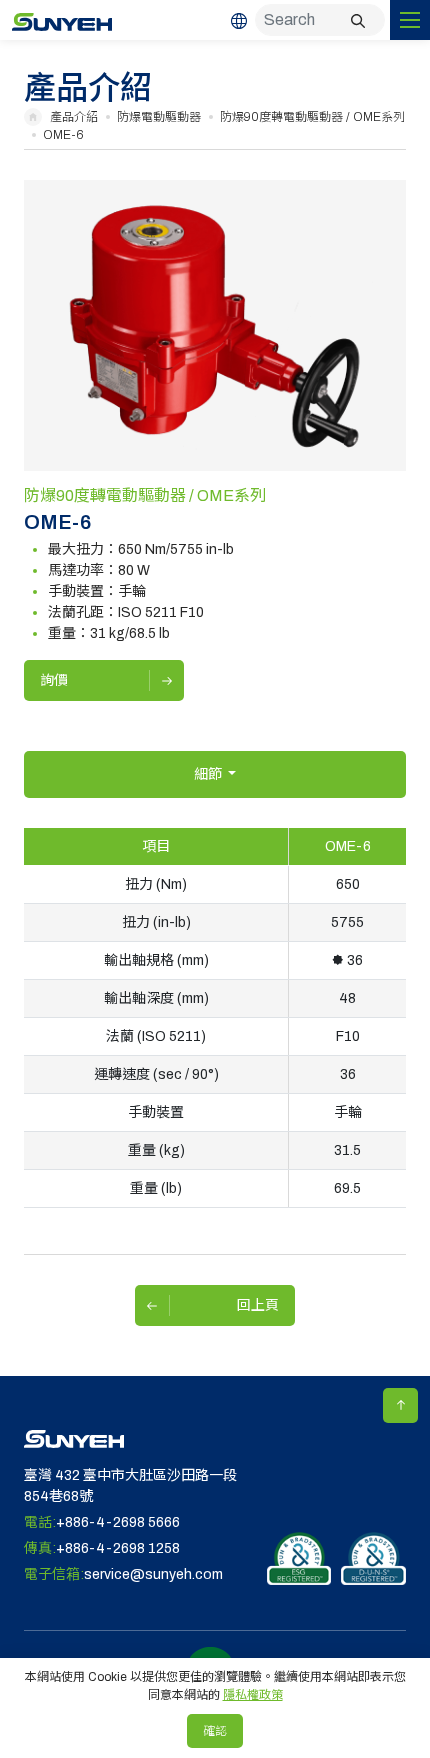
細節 (209, 774)
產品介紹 (74, 117)
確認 (215, 1731)
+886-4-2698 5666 (118, 1522)
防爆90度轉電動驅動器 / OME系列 (312, 117)
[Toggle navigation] (410, 20)
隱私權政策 (253, 1695)
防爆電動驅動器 (159, 117)
